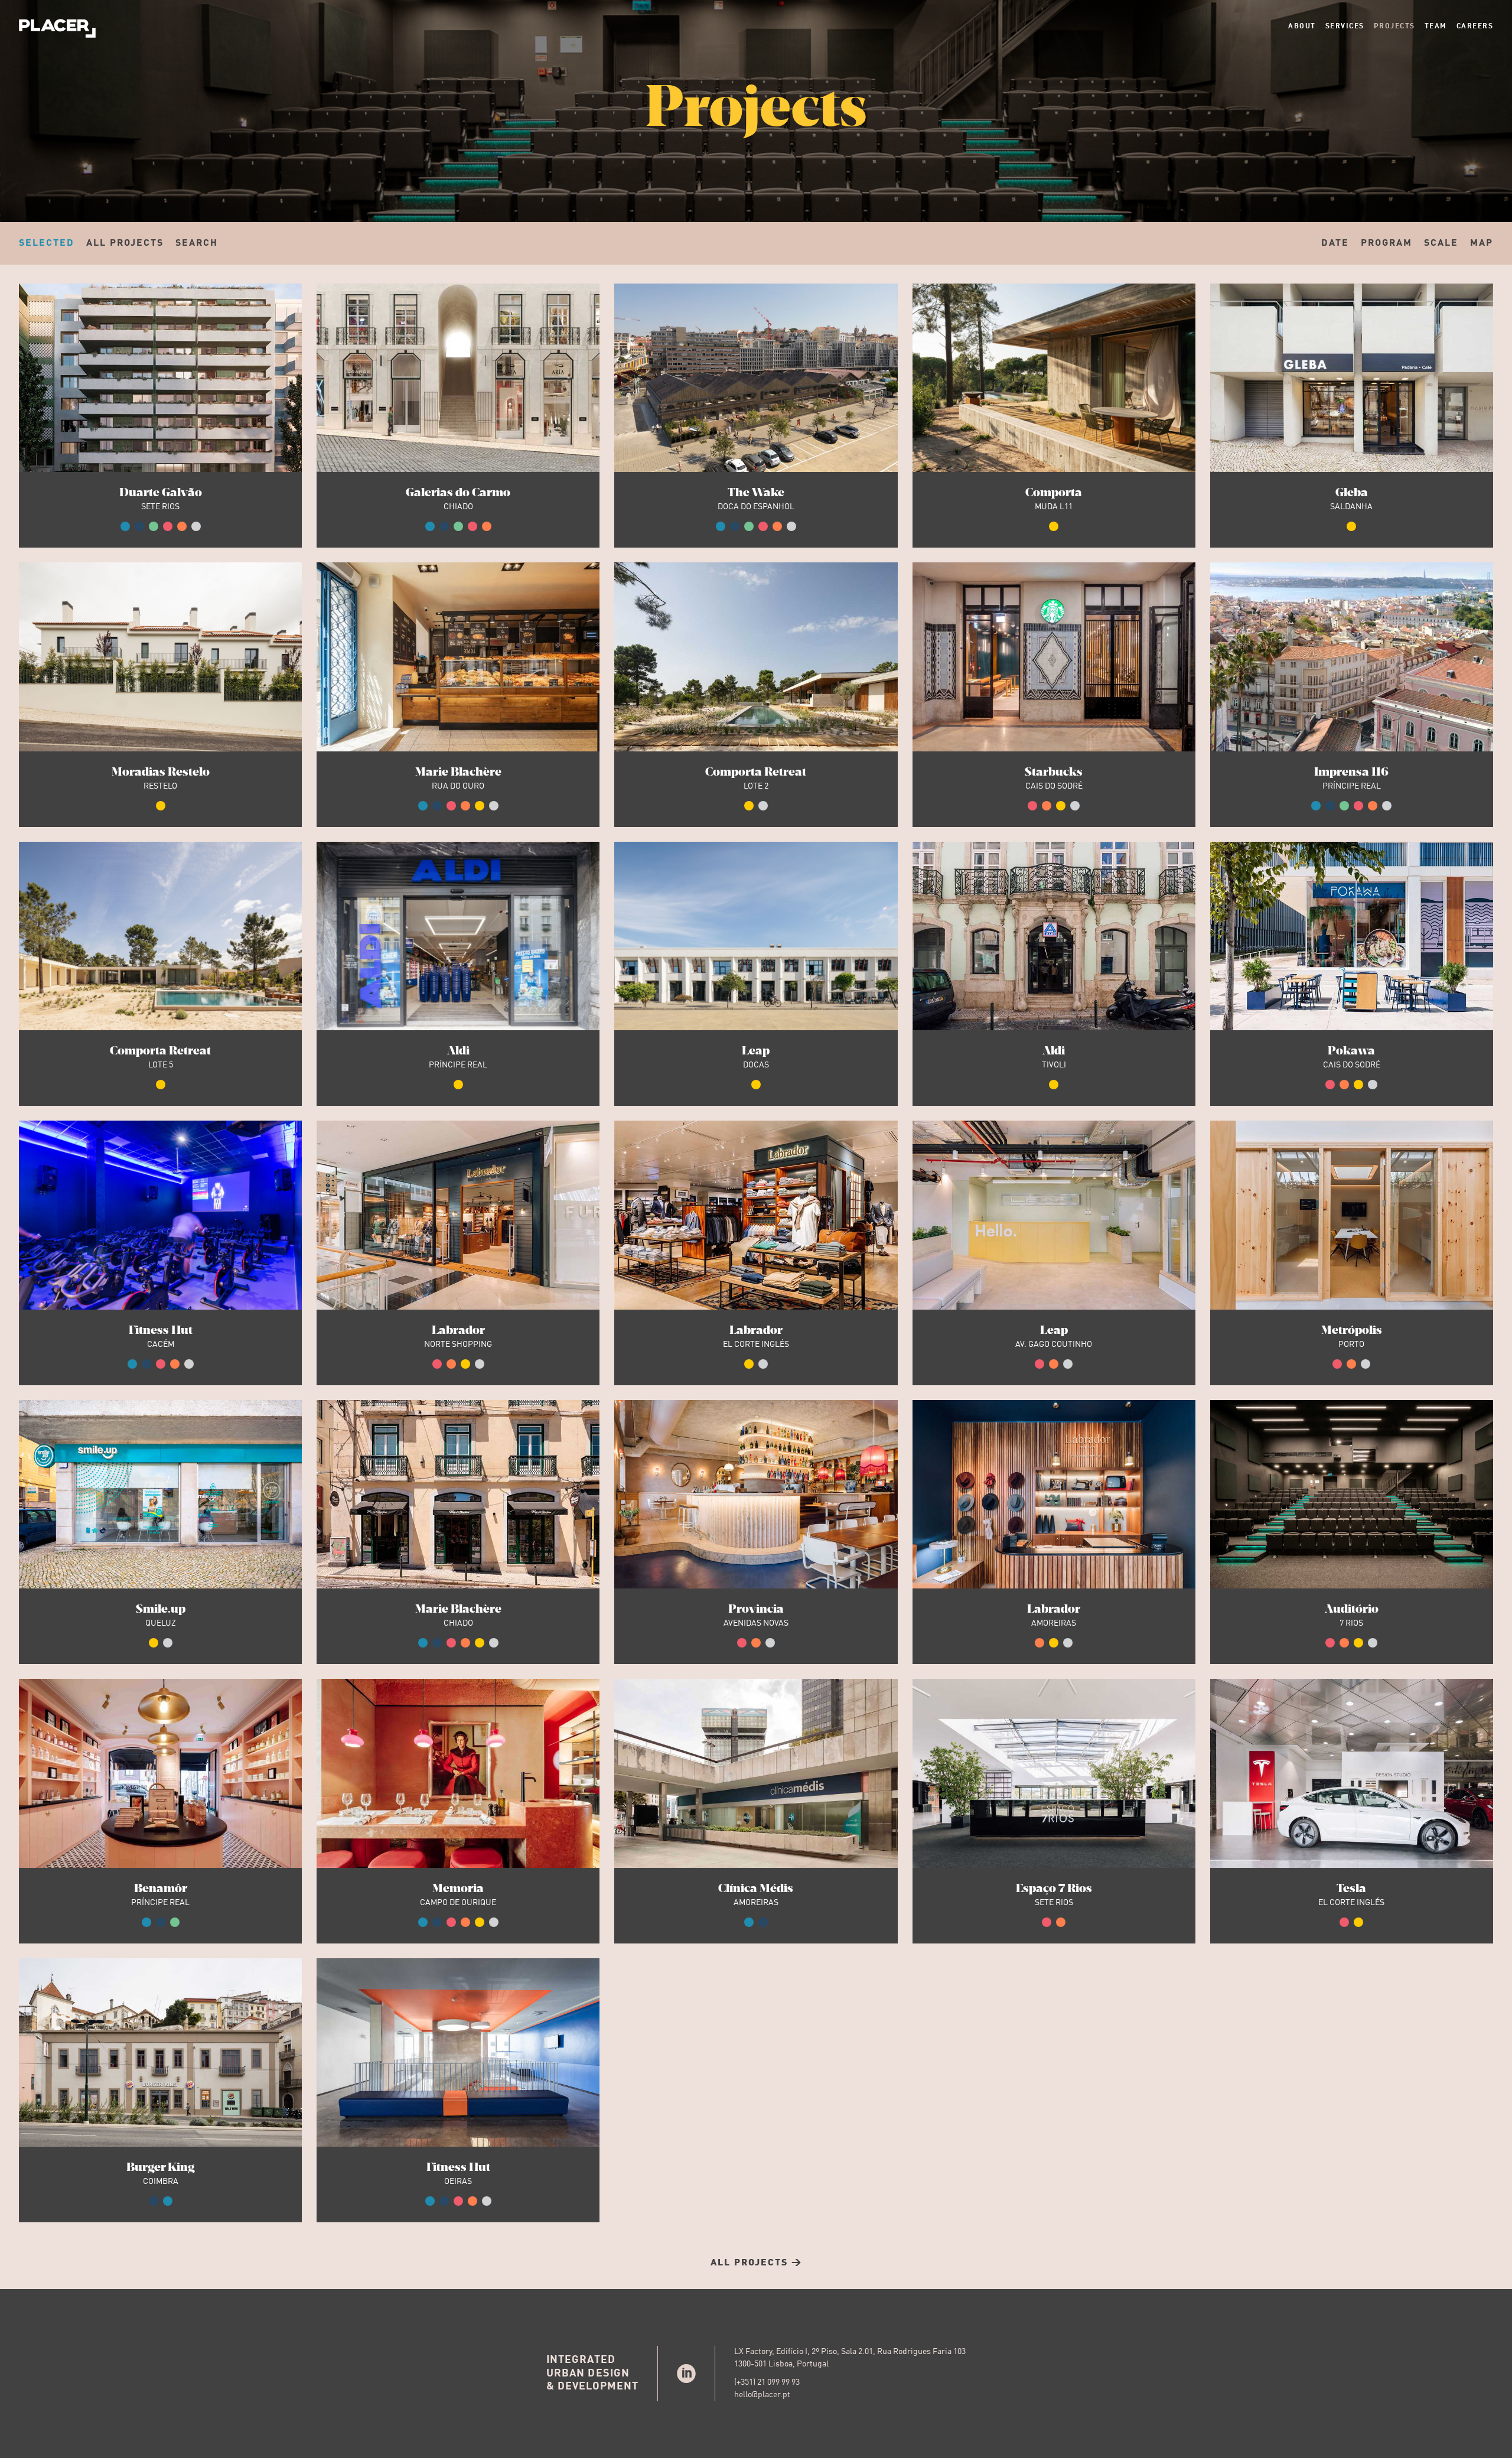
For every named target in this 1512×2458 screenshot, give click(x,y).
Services (1345, 27)
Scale (1441, 243)
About (1302, 27)
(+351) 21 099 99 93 (767, 2382)
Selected (47, 243)
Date (1335, 243)
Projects (1394, 27)
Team (1436, 27)
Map (1482, 243)
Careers (1475, 27)
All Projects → (756, 2263)
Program (1386, 243)
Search (197, 243)
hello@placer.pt (762, 2395)
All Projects (125, 243)
